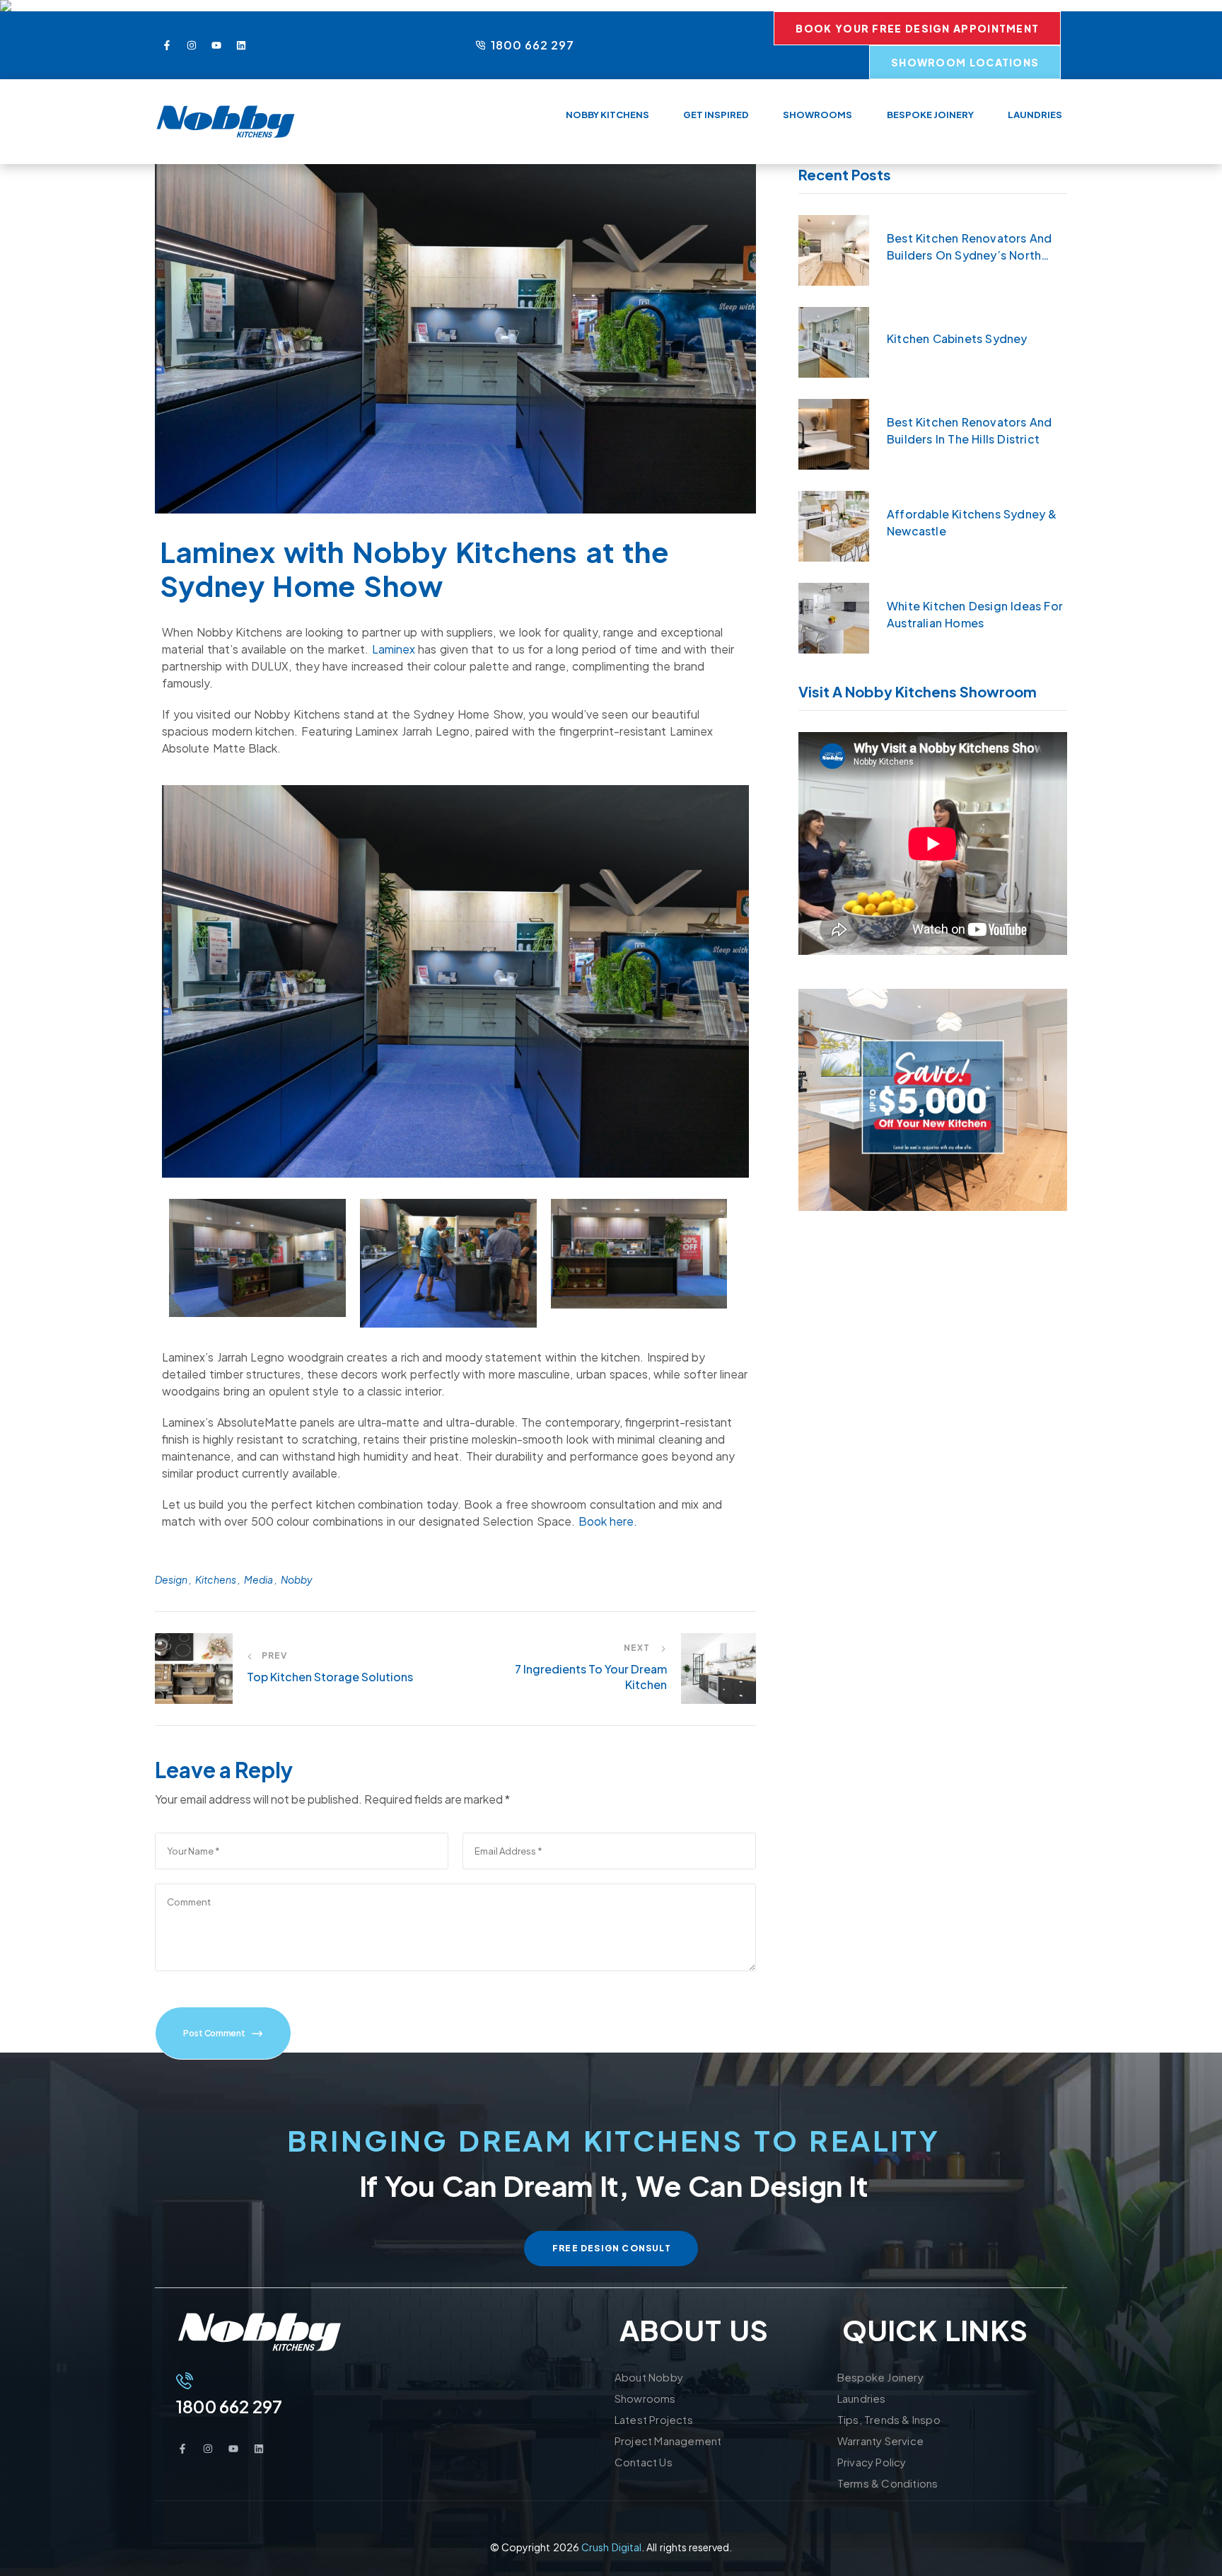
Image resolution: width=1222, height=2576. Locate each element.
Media (258, 1579)
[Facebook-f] (167, 45)
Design (171, 1579)
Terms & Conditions (888, 2483)
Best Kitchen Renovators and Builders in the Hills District (969, 430)
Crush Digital (611, 2547)
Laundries (862, 2398)
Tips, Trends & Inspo (889, 2419)
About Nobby (649, 2377)
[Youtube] (216, 45)
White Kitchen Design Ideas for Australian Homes (975, 614)
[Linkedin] (241, 45)
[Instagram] (192, 45)
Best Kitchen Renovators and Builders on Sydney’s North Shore (969, 247)
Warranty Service (880, 2441)
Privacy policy (872, 2462)
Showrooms (645, 2398)
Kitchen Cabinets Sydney (957, 338)
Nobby (297, 1579)
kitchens (216, 1579)
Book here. (608, 1521)
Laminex (394, 649)
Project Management (668, 2441)
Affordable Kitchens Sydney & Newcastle (972, 522)
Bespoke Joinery (880, 2377)
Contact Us (644, 2462)
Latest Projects (654, 2419)
